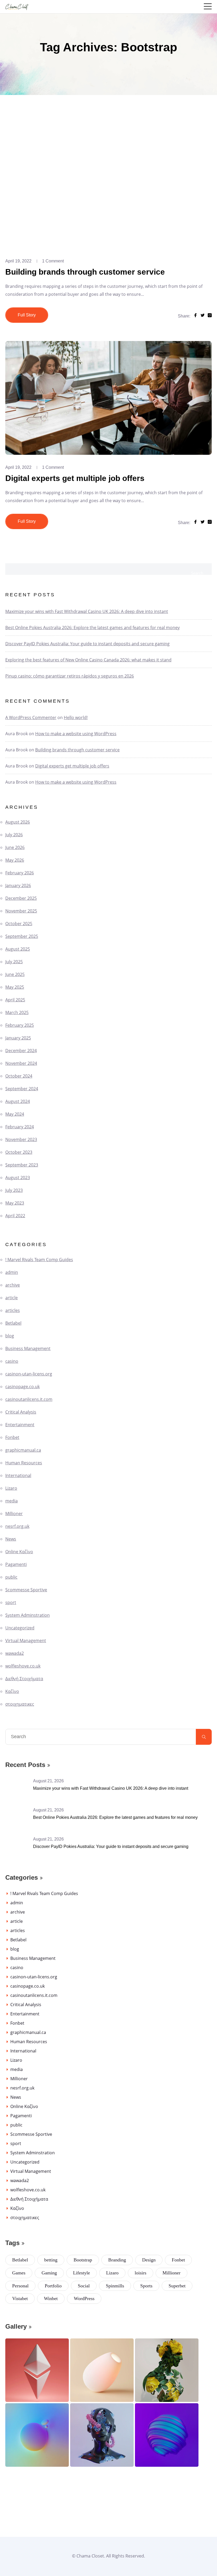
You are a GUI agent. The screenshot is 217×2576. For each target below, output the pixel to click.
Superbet (177, 2286)
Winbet (51, 2298)
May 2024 (15, 1114)
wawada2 (15, 1653)
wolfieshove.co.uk (23, 1666)
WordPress (84, 2298)
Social (84, 2286)
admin (12, 1272)
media (12, 1501)
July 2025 (14, 962)
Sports (146, 2286)
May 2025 (15, 987)
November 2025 (21, 911)
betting (51, 2260)
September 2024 (22, 1089)
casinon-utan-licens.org (29, 1374)
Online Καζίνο (19, 1552)
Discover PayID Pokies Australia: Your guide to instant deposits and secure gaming (87, 644)
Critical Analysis (21, 1412)
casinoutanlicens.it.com (29, 1399)
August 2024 (18, 1101)
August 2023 (18, 1178)
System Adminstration (28, 1615)
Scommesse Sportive (26, 1590)
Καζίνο (12, 1691)
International (18, 1475)
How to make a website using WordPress (76, 734)
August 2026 (18, 822)
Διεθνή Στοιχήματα (24, 1679)
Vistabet (20, 2298)
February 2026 (20, 873)
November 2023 (21, 1139)
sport (11, 1602)
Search (197, 573)
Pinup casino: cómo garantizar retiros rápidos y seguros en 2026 (70, 676)
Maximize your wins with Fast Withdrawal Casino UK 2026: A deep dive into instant (87, 611)
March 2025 (17, 1012)
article (12, 1298)
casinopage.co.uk (22, 1387)
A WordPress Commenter (31, 717)
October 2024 (19, 1076)
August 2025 (18, 949)
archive (13, 1285)
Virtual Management (26, 1641)
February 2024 (20, 1127)
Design (149, 2260)
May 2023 (15, 1203)
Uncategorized (20, 1628)
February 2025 (20, 1025)
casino (12, 1361)
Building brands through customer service (85, 272)
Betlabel (13, 1323)
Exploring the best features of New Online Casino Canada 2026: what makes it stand (88, 660)
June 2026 (15, 847)
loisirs (141, 2273)
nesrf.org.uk (17, 1526)
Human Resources (24, 1463)
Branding (117, 2260)
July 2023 (14, 1190)
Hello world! (76, 717)
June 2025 (15, 974)
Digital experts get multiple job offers (75, 478)
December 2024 (21, 1051)
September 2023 (22, 1165)
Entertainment (20, 1425)
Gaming (49, 2273)
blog (10, 1336)
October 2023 (19, 1152)
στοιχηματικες (20, 1704)
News (11, 1539)
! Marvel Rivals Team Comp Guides (39, 1260)
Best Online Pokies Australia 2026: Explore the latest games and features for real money (92, 628)
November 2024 (21, 1063)
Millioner (14, 1514)
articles (13, 1310)
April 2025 (15, 1000)
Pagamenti (16, 1564)
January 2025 (18, 1038)
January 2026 (18, 885)
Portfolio (53, 2286)
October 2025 (19, 924)
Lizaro (11, 1488)
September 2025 (22, 936)
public (11, 1577)
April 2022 (15, 1216)
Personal (20, 2286)
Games (19, 2273)
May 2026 (15, 860)
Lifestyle (82, 2273)
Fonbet (12, 1437)
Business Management (28, 1348)
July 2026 (14, 835)
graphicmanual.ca (23, 1450)
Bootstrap (83, 2260)
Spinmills (115, 2286)
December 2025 (21, 898)
